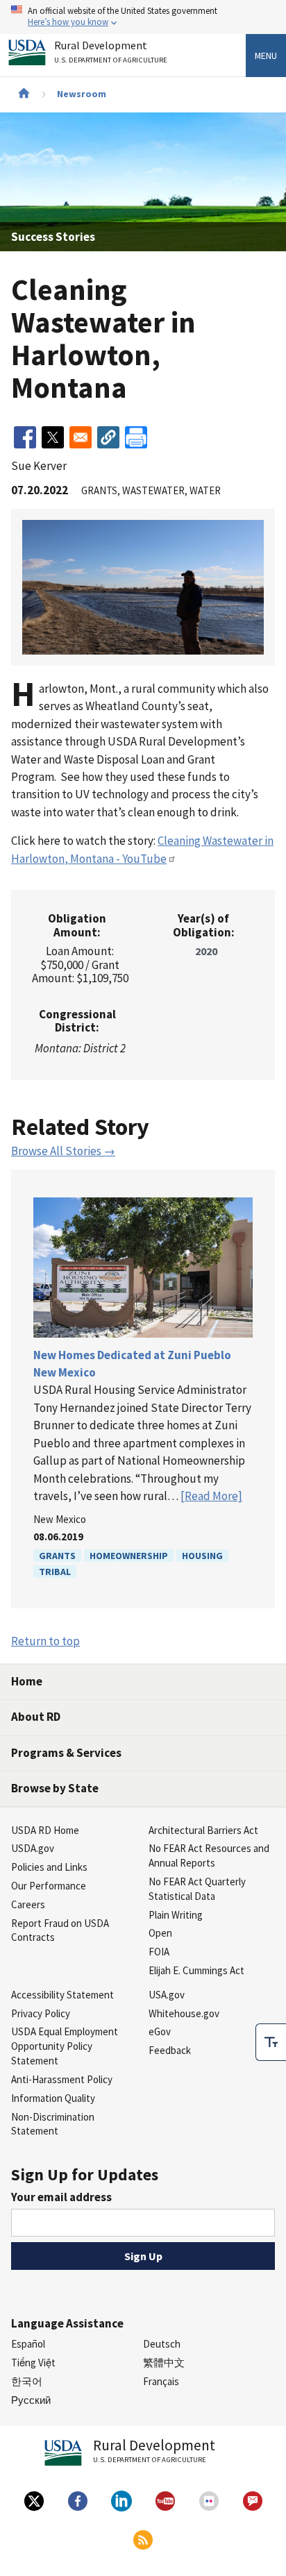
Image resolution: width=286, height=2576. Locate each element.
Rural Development (111, 52)
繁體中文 (164, 2363)
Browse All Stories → (63, 1151)
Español (28, 2344)
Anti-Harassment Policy (62, 2079)
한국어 (27, 2381)
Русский (31, 2400)
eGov (160, 2031)
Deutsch (162, 2344)
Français (161, 2381)
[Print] (136, 437)
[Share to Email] (81, 437)
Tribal (55, 1572)
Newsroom (82, 94)
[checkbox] (271, 2042)
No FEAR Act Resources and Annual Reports (209, 1855)
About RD (36, 1717)
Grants (57, 1556)
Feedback (170, 2050)
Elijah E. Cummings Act (196, 1970)
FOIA (159, 1952)
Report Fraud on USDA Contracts (60, 1930)
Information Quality (53, 2098)
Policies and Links (49, 1867)
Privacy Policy (41, 2013)
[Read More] (211, 1496)
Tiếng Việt (33, 2363)
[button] (108, 437)
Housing (202, 1556)
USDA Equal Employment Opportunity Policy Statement (65, 2046)
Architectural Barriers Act (203, 1830)
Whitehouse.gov (184, 2013)
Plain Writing (176, 1915)
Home (27, 1681)
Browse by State (55, 1788)
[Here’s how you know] (143, 17)
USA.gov (167, 1995)
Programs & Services (66, 1753)
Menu (266, 56)
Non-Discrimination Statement (53, 2124)
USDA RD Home (45, 1830)
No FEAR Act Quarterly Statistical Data (197, 1889)
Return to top (45, 1641)
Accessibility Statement (62, 1995)
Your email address (61, 2197)
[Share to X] (53, 437)
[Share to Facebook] (25, 437)
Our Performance (49, 1886)
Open (160, 1933)
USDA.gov (33, 1848)
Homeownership (129, 1556)
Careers (28, 1904)
